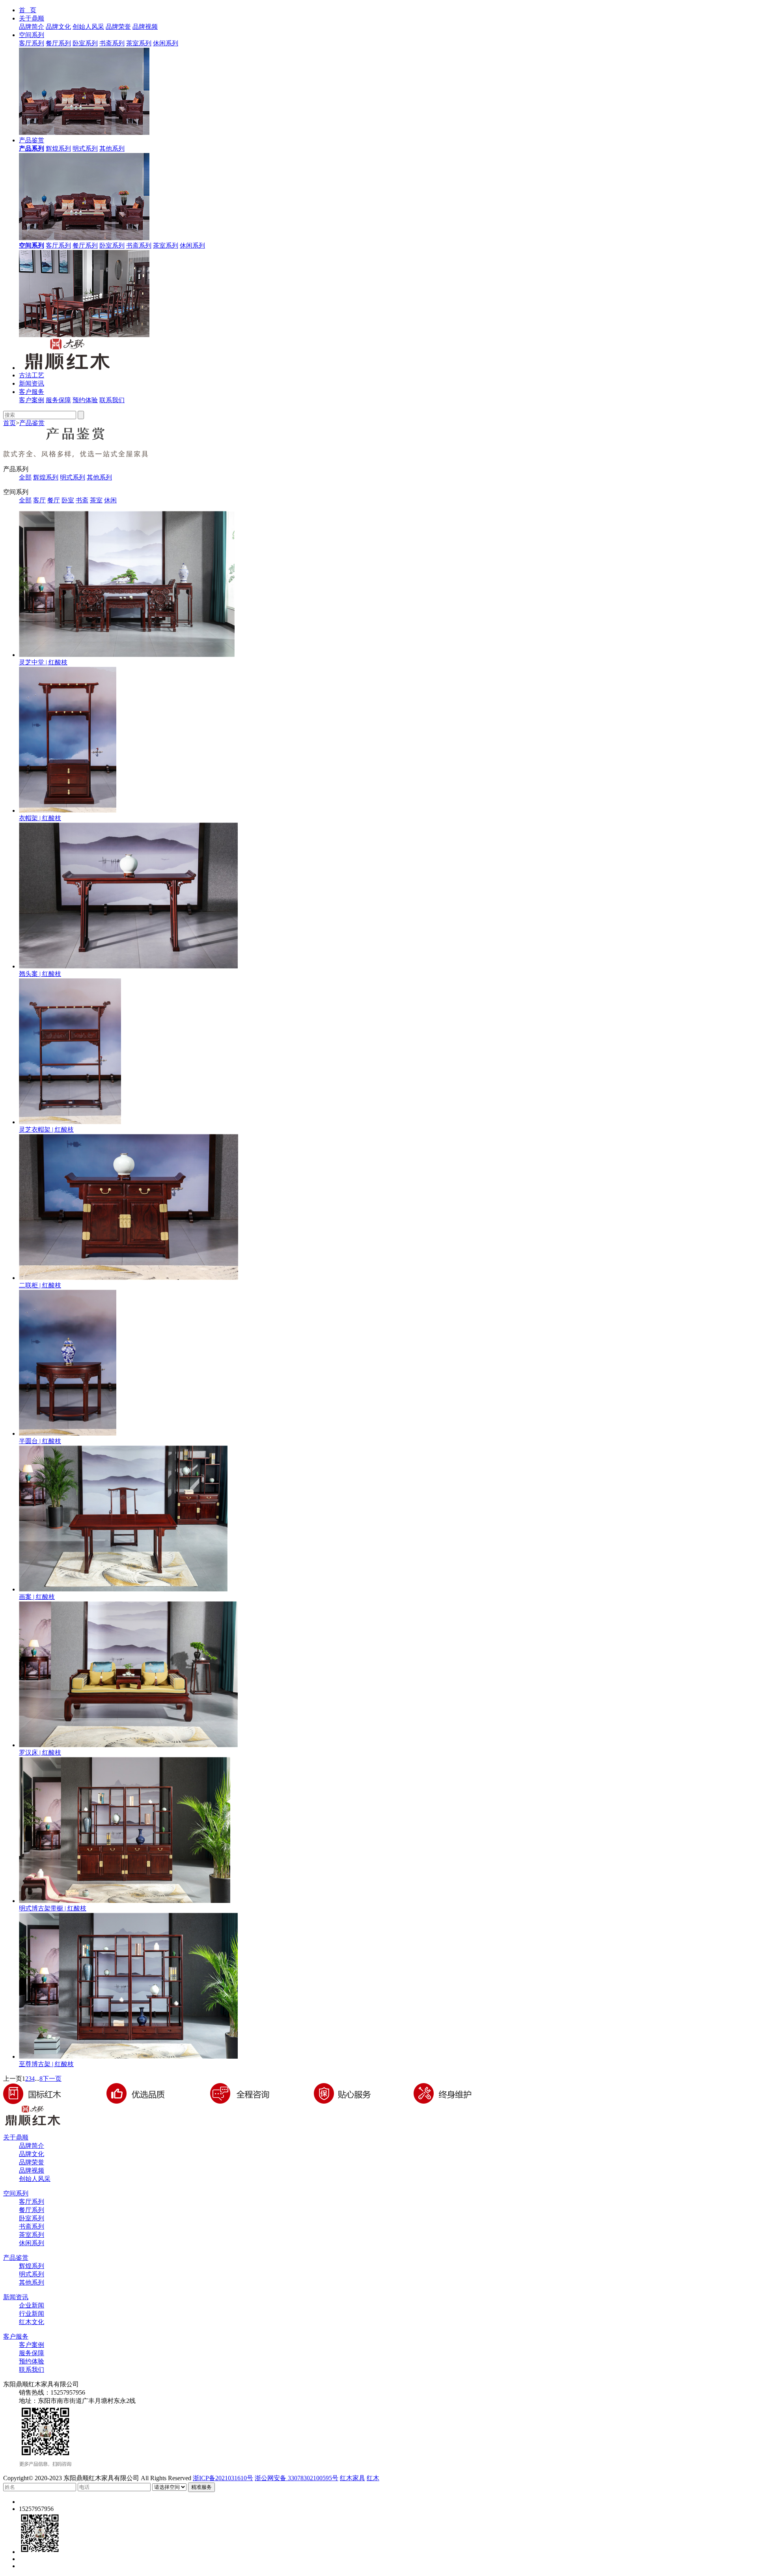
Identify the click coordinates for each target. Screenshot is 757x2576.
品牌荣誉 (118, 27)
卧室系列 (85, 43)
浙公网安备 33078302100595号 (296, 2478)
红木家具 (352, 2478)
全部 (25, 477)
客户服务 (32, 392)
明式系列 (85, 148)
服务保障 (58, 400)
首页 (9, 423)
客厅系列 (32, 43)
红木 (373, 2478)
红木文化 (32, 2322)
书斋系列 (112, 43)
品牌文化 (58, 27)
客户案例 (32, 400)
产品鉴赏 (32, 140)
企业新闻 (32, 2305)
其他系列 (112, 148)
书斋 (82, 500)
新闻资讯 (32, 383)
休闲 (110, 500)
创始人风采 (88, 27)
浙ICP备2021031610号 (223, 2478)
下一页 (52, 2079)
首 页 (28, 10)
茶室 (96, 500)
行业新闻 (32, 2314)
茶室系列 (139, 43)
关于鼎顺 (32, 18)
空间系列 (32, 35)
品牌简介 (32, 27)
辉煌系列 (58, 148)
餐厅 (54, 500)
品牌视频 (145, 27)
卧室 (68, 500)
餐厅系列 (58, 43)
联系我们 (112, 400)
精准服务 (201, 2487)
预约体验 (85, 400)
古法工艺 (32, 375)
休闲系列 (166, 43)
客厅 (39, 500)
